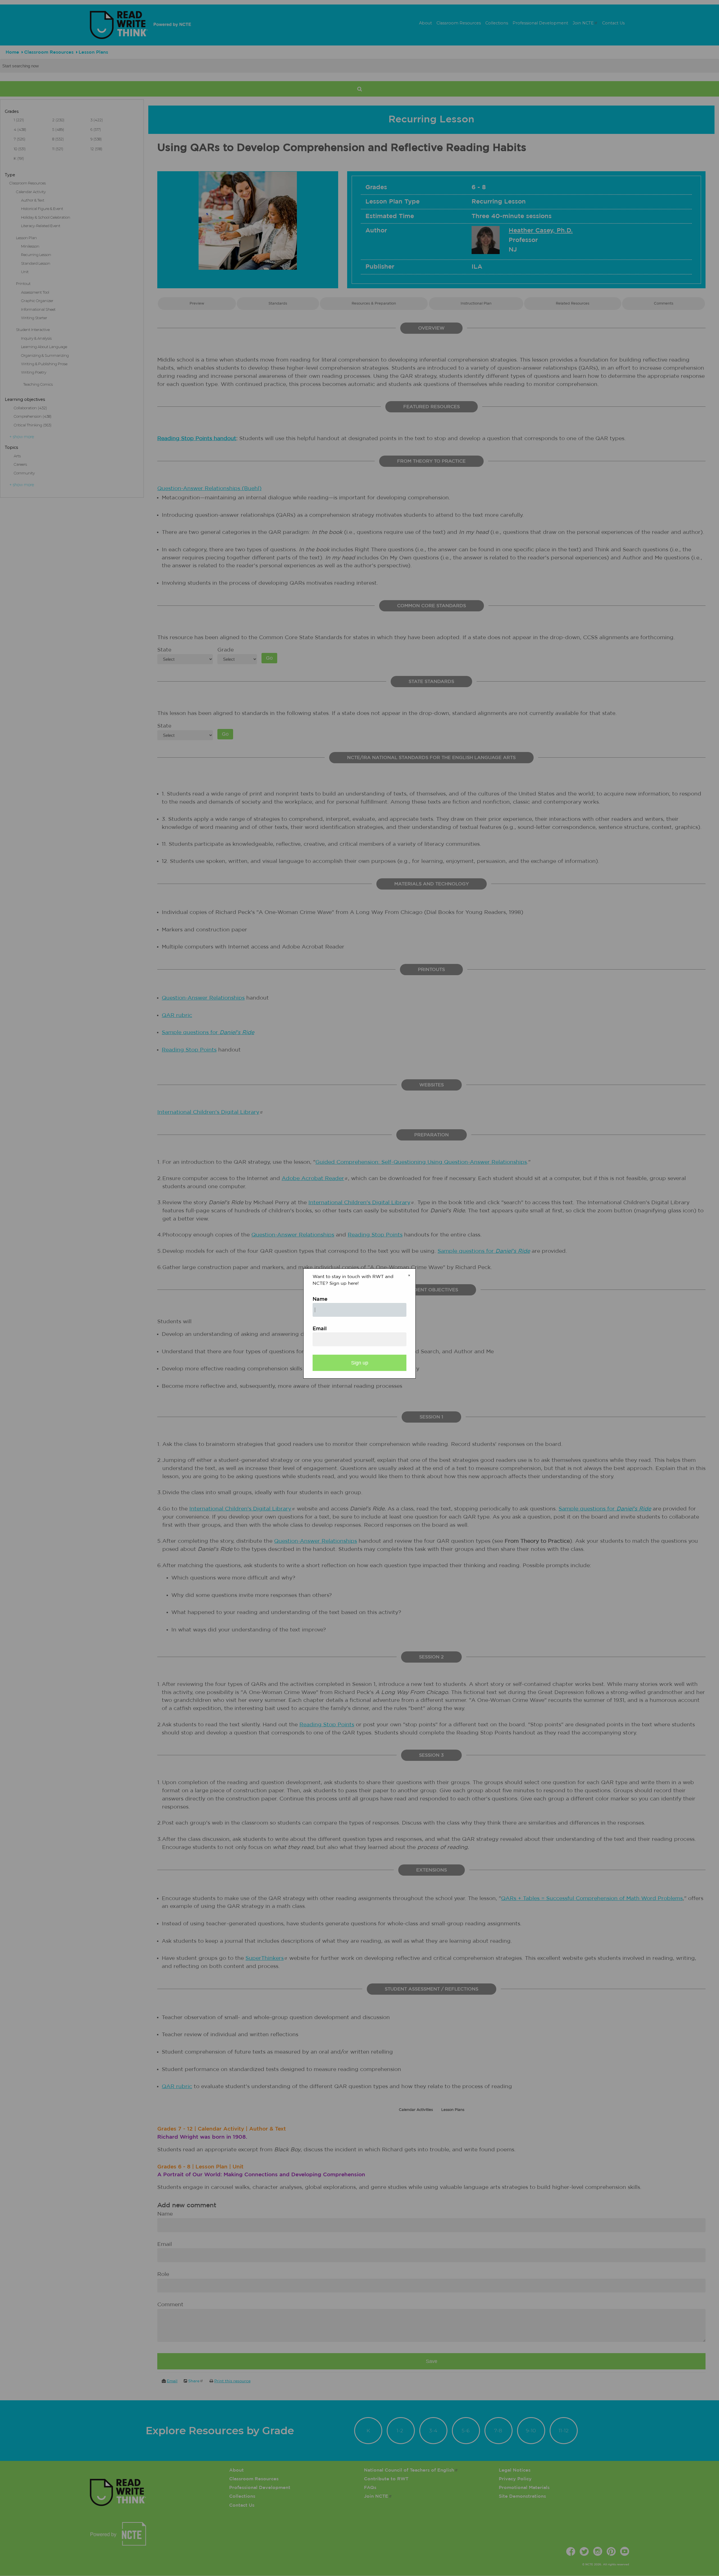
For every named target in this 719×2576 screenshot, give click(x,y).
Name (320, 1299)
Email (320, 1329)
